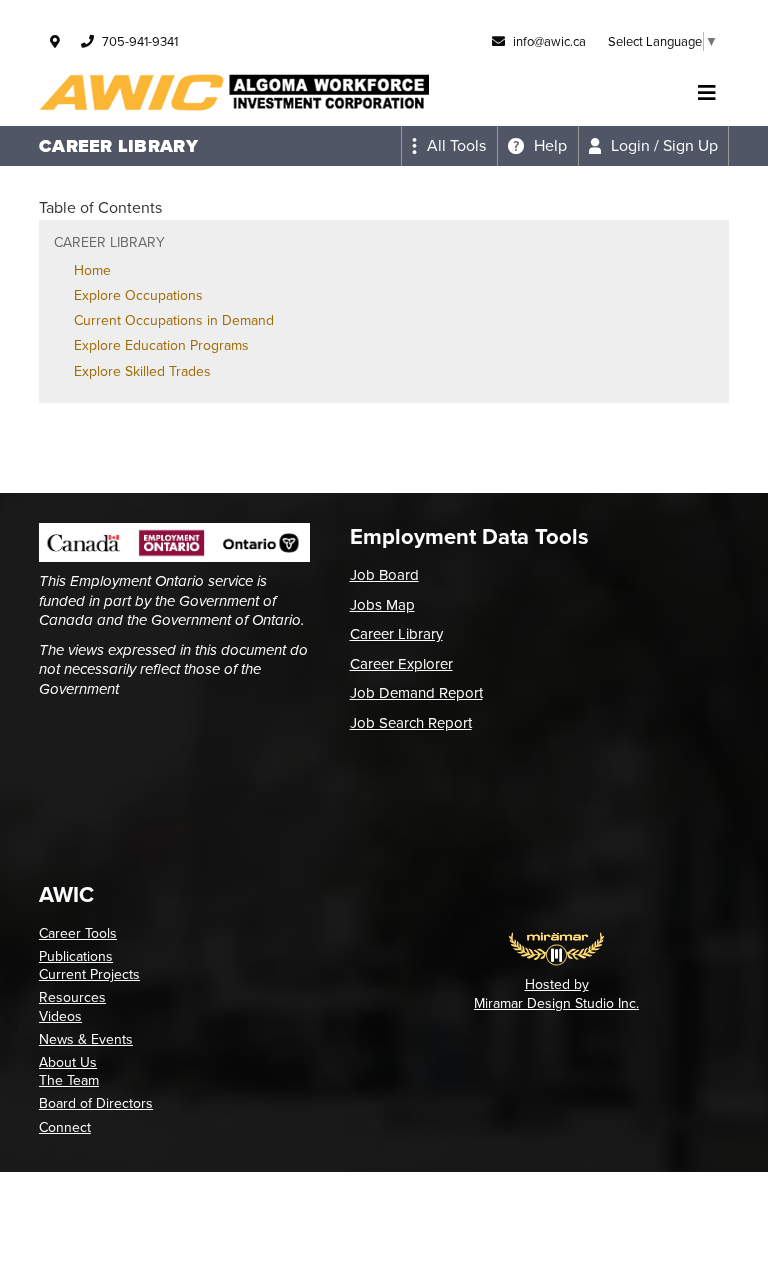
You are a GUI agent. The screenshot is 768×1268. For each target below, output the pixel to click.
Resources (72, 997)
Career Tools (78, 933)
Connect (65, 1127)
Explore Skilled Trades (142, 371)
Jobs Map (382, 605)
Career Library (396, 634)
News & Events (86, 1039)
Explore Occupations (138, 295)
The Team (69, 1080)
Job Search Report (411, 723)
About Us (68, 1062)
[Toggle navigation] (707, 93)
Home (92, 270)
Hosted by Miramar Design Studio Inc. (556, 993)
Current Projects (89, 974)
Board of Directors (96, 1103)
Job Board (384, 575)
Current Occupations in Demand (174, 320)
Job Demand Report (416, 693)
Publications (76, 956)
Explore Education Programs (161, 345)
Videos (60, 1016)
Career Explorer (401, 664)
